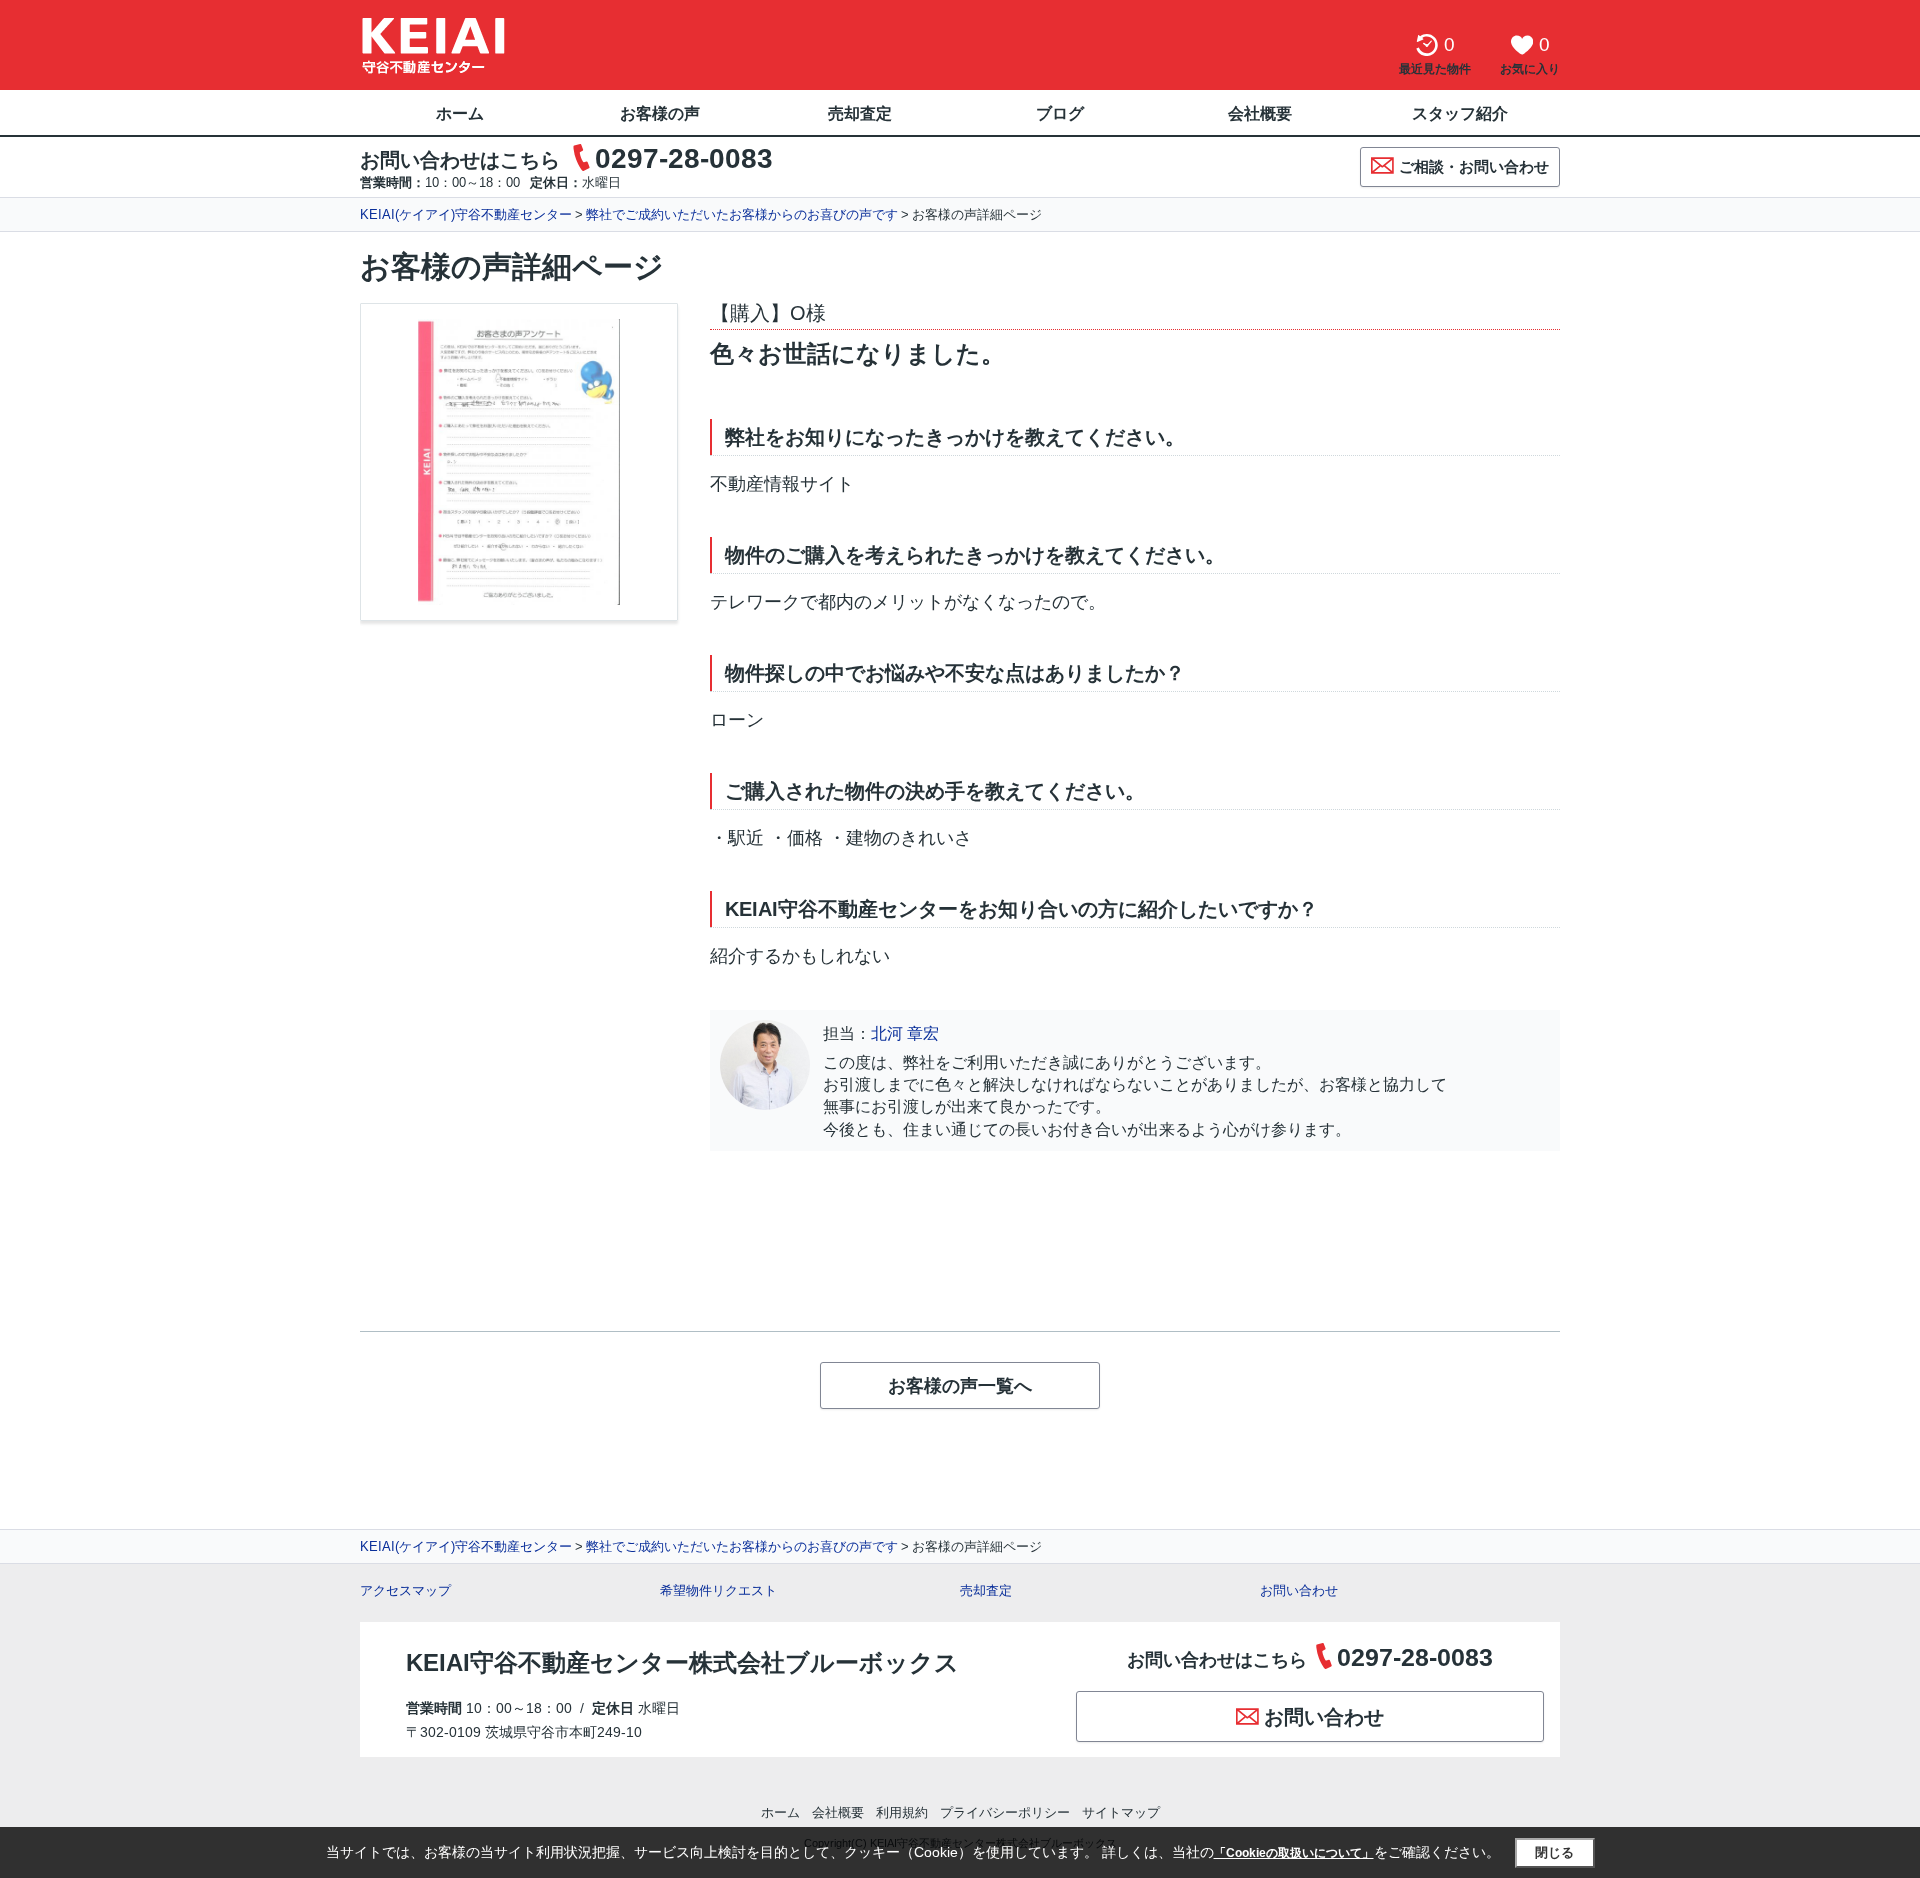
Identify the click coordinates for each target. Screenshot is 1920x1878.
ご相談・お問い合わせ (1474, 166)
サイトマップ (1121, 1812)
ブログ (1060, 113)
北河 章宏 (905, 1033)
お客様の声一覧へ (960, 1386)
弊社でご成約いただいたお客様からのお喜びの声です (742, 214)
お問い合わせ (1299, 1590)
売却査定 (860, 113)
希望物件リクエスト (718, 1590)
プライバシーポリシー (1005, 1812)
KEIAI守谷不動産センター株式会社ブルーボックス (682, 1662)
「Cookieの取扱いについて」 (1294, 1853)
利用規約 (902, 1812)
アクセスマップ (405, 1590)
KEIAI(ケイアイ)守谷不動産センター (466, 214)
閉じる (1554, 1852)
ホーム (460, 113)
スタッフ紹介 (1460, 113)
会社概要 (1260, 113)
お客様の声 (660, 113)
